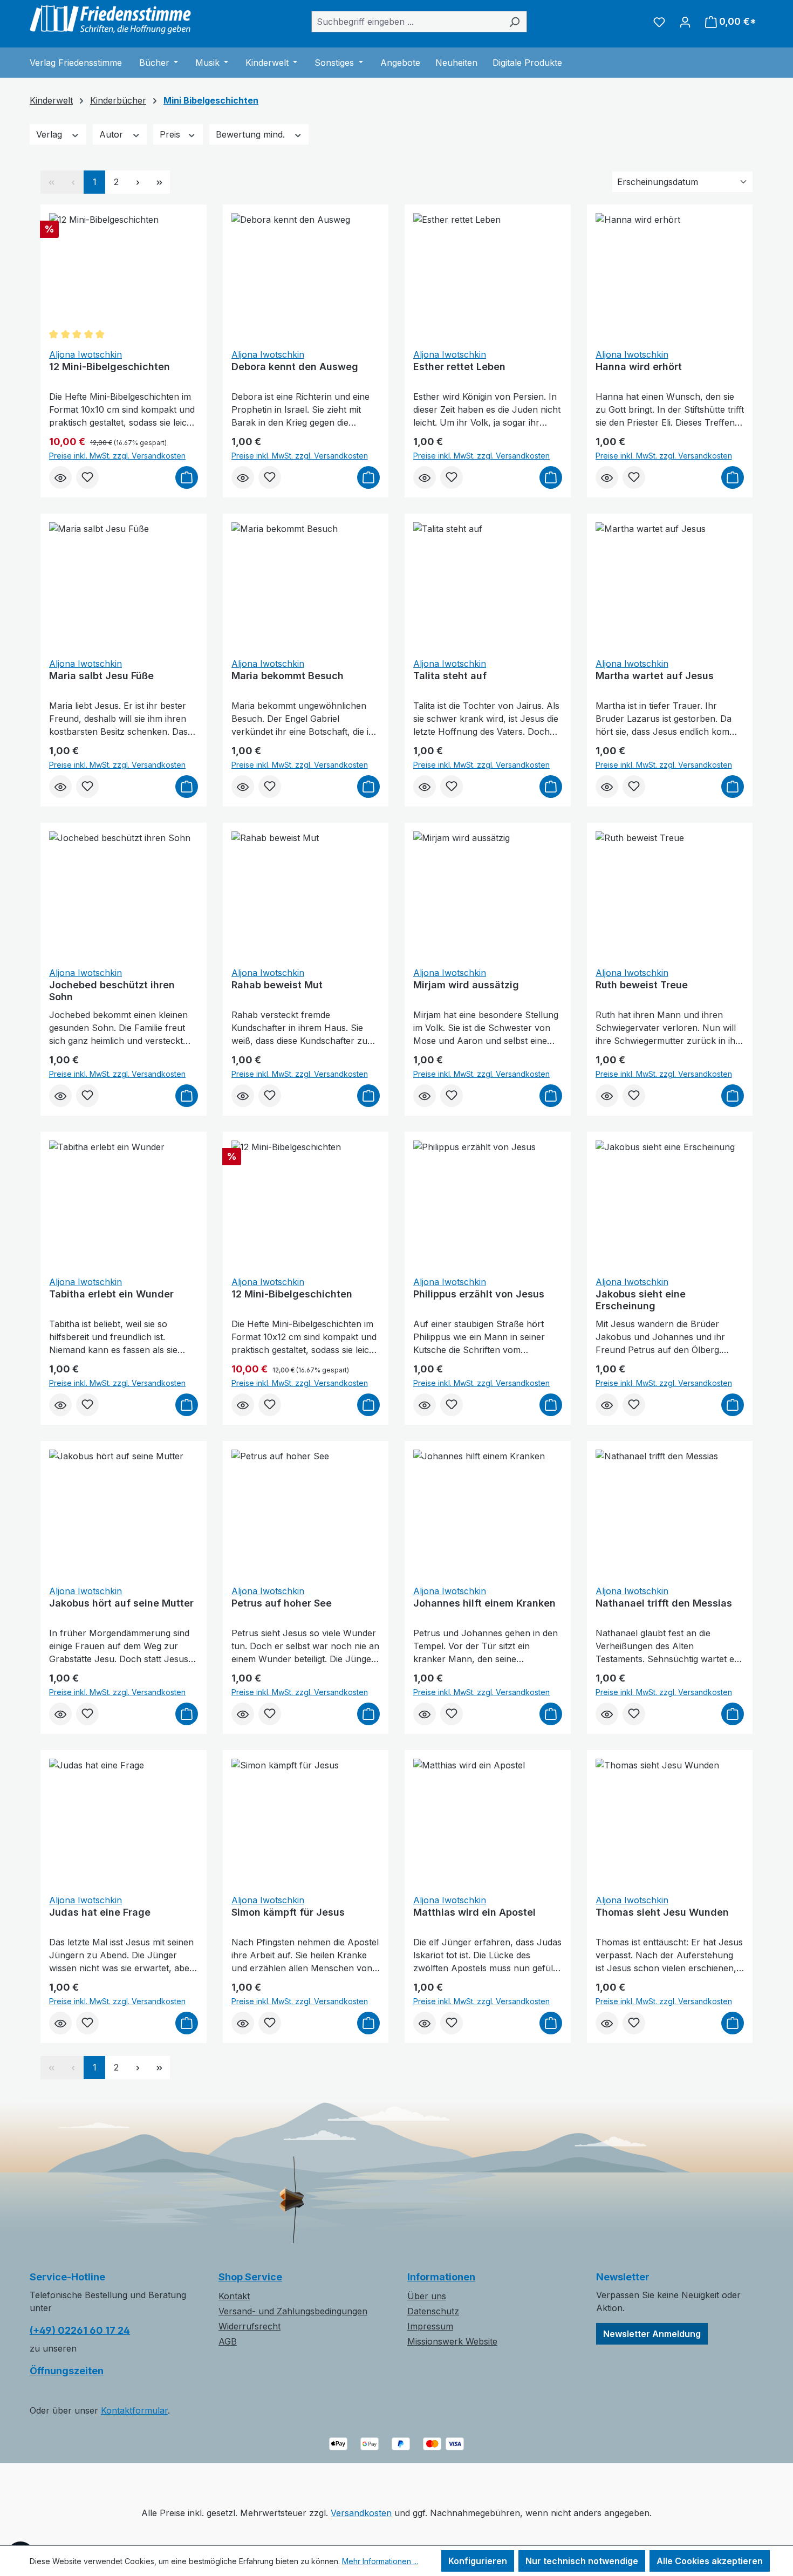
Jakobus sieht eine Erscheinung (641, 1300)
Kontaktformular (134, 2410)
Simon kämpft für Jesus (288, 1912)
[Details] (60, 477)
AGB (228, 2341)
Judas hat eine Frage (100, 1912)
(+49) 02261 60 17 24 (80, 2330)
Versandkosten (361, 2513)
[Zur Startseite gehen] (111, 19)
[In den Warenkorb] (187, 477)
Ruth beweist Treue (642, 985)
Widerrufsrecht (249, 2326)
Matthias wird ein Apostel (474, 1912)
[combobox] (407, 22)
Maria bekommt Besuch (288, 676)
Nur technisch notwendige (582, 2561)
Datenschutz (433, 2311)
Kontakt (234, 2296)
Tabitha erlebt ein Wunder (111, 1294)
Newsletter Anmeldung (652, 2334)
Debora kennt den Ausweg (295, 367)
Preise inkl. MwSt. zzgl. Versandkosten (117, 456)
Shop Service (250, 2277)
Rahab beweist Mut (277, 985)
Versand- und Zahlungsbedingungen (293, 2311)
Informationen (441, 2277)
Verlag (50, 134)
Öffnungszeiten (67, 2371)
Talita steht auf (450, 676)
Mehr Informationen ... (380, 2561)
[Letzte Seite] (159, 182)
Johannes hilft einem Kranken (484, 1603)
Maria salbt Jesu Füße (101, 676)
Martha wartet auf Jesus (655, 676)
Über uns (427, 2296)
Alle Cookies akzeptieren (710, 2561)
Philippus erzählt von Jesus (479, 1294)
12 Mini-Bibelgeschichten (110, 367)
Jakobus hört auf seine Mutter (121, 1603)
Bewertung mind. (252, 134)
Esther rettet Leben (459, 367)
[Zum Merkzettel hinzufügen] (87, 477)
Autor (112, 134)
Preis (171, 134)
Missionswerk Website (452, 2341)
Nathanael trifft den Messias (664, 1603)
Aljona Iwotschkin (86, 354)
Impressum (430, 2326)
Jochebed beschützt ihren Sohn (112, 991)
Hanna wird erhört (639, 367)
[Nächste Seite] (138, 182)
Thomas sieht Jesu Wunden (662, 1912)
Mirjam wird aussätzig (466, 985)
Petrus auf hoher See (282, 1603)
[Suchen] (514, 22)
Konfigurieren (478, 2561)
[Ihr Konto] (685, 22)
